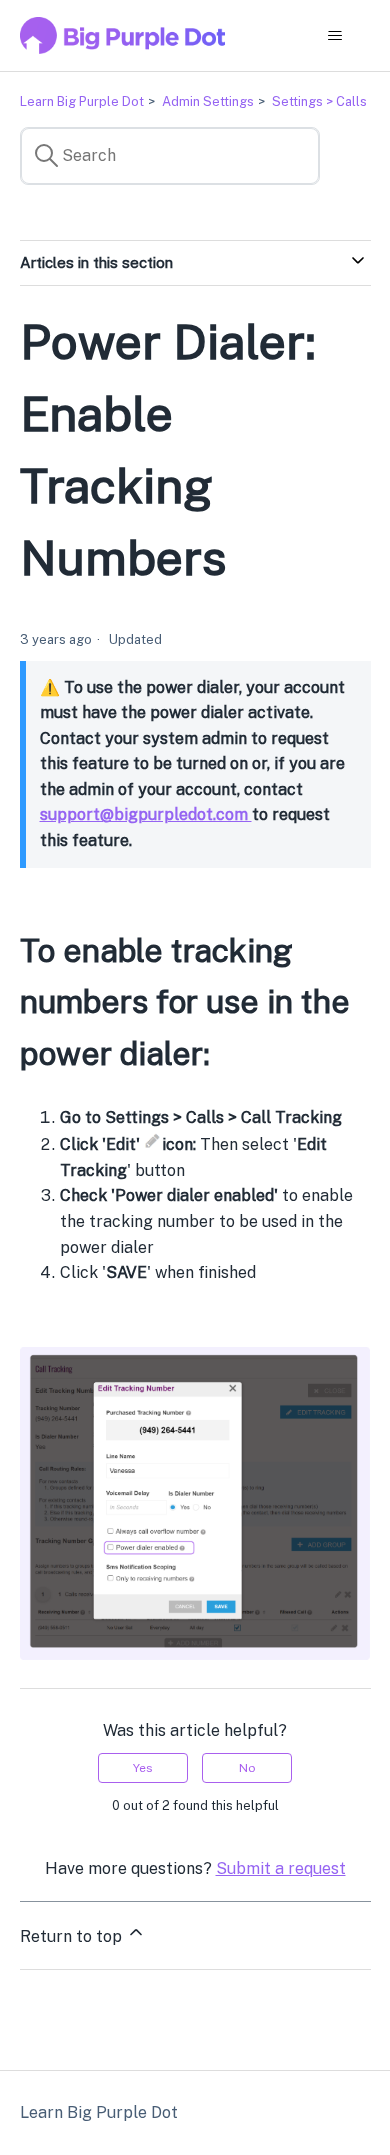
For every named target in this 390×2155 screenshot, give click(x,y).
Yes (143, 1768)
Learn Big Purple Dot (82, 101)
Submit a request (281, 1868)
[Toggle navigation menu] (335, 36)
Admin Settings (208, 101)
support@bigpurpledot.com (146, 814)
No (247, 1768)
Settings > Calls (319, 101)
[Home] (123, 35)
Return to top (73, 1936)
